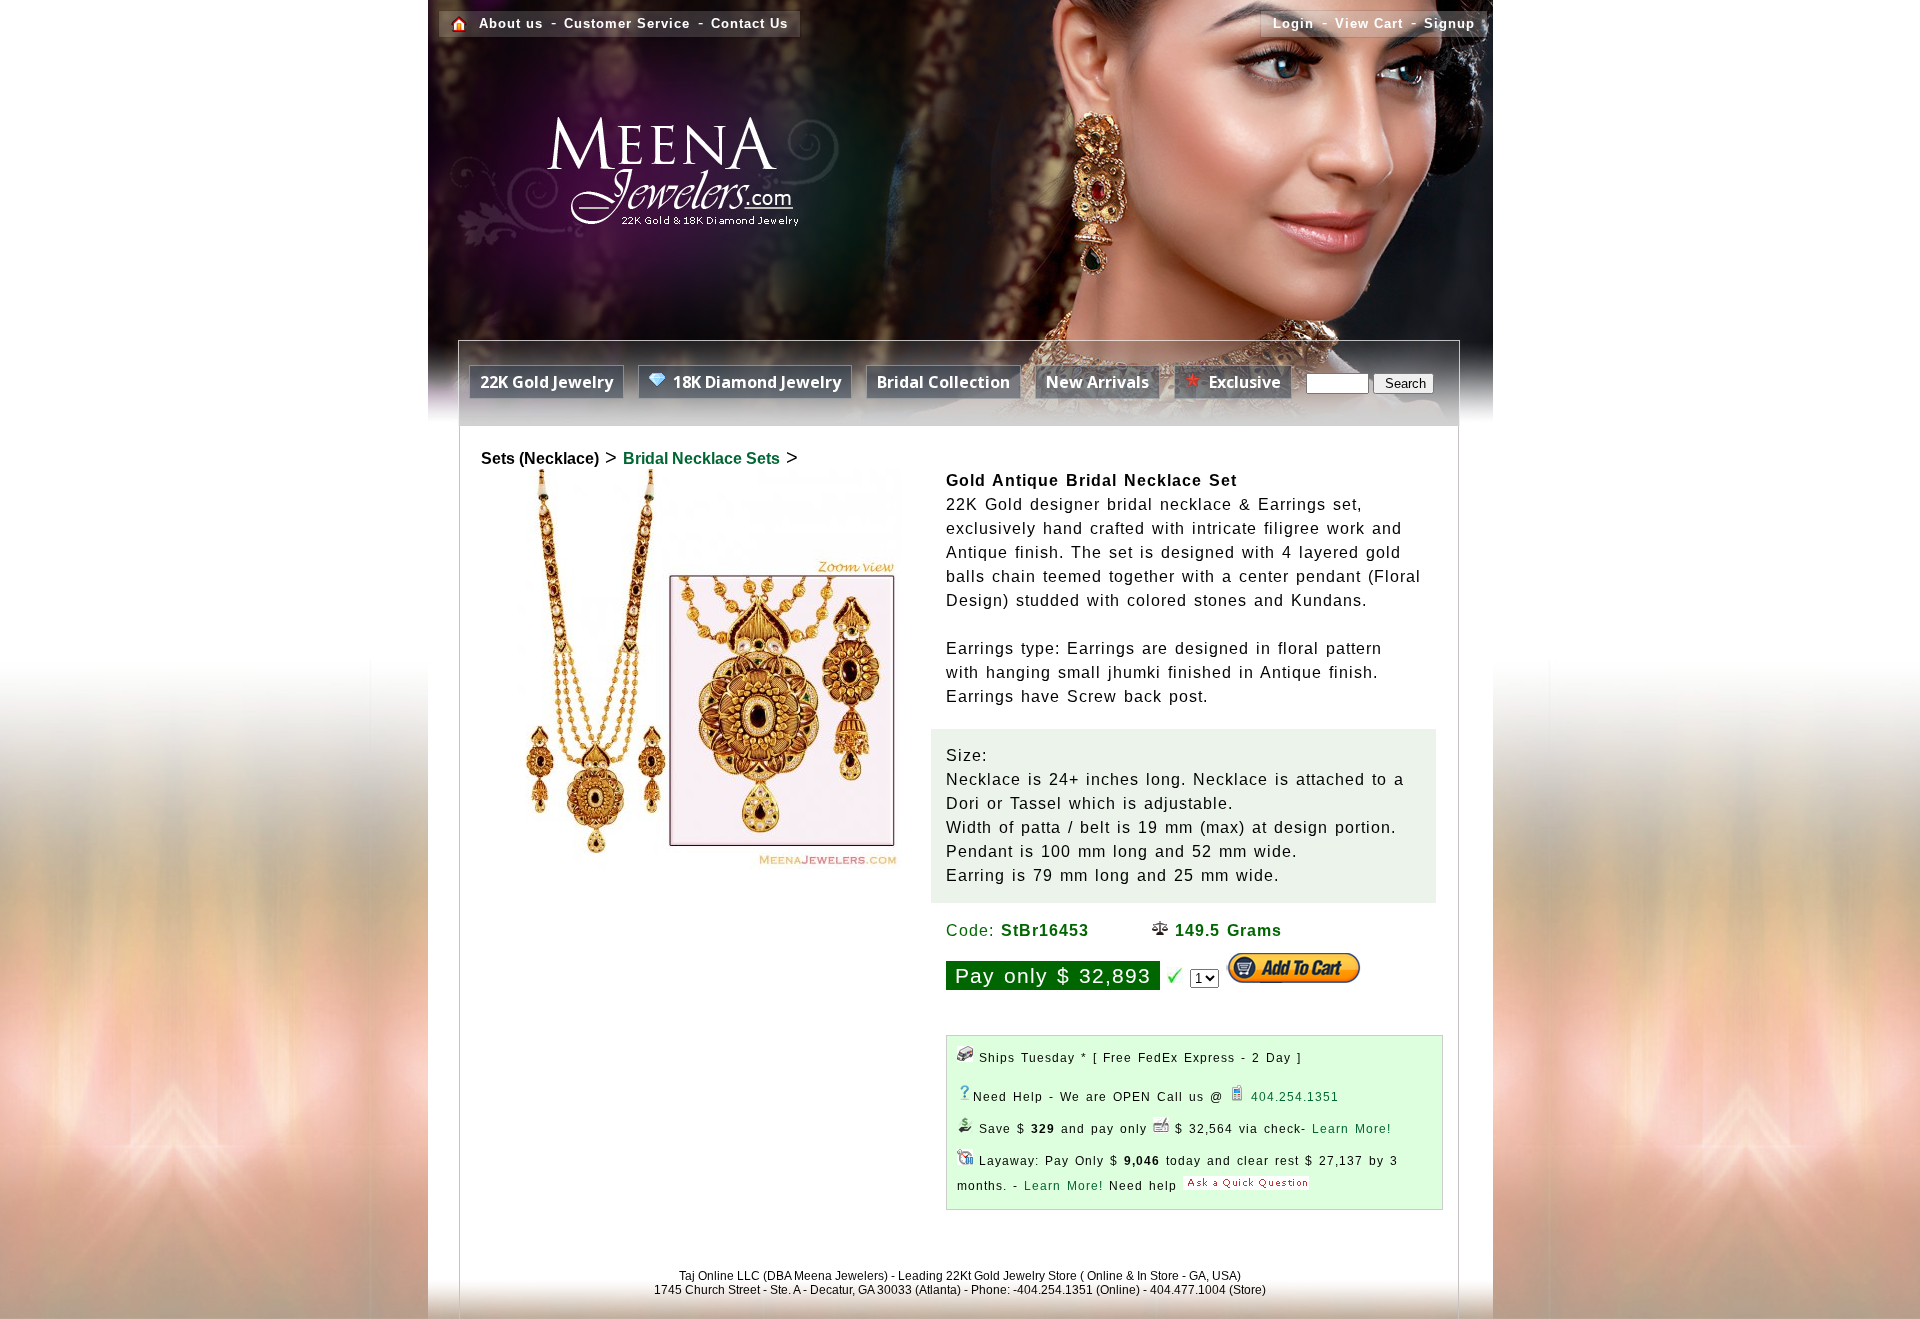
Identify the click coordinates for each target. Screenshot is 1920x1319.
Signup (1449, 23)
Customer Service (627, 23)
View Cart (1369, 23)
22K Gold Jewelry (546, 382)
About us (511, 23)
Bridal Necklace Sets (701, 458)
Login (1293, 23)
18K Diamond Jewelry (753, 382)
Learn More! (1351, 1129)
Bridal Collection (943, 382)
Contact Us (749, 23)
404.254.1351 (1295, 1097)
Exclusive (1241, 382)
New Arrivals (1097, 382)
